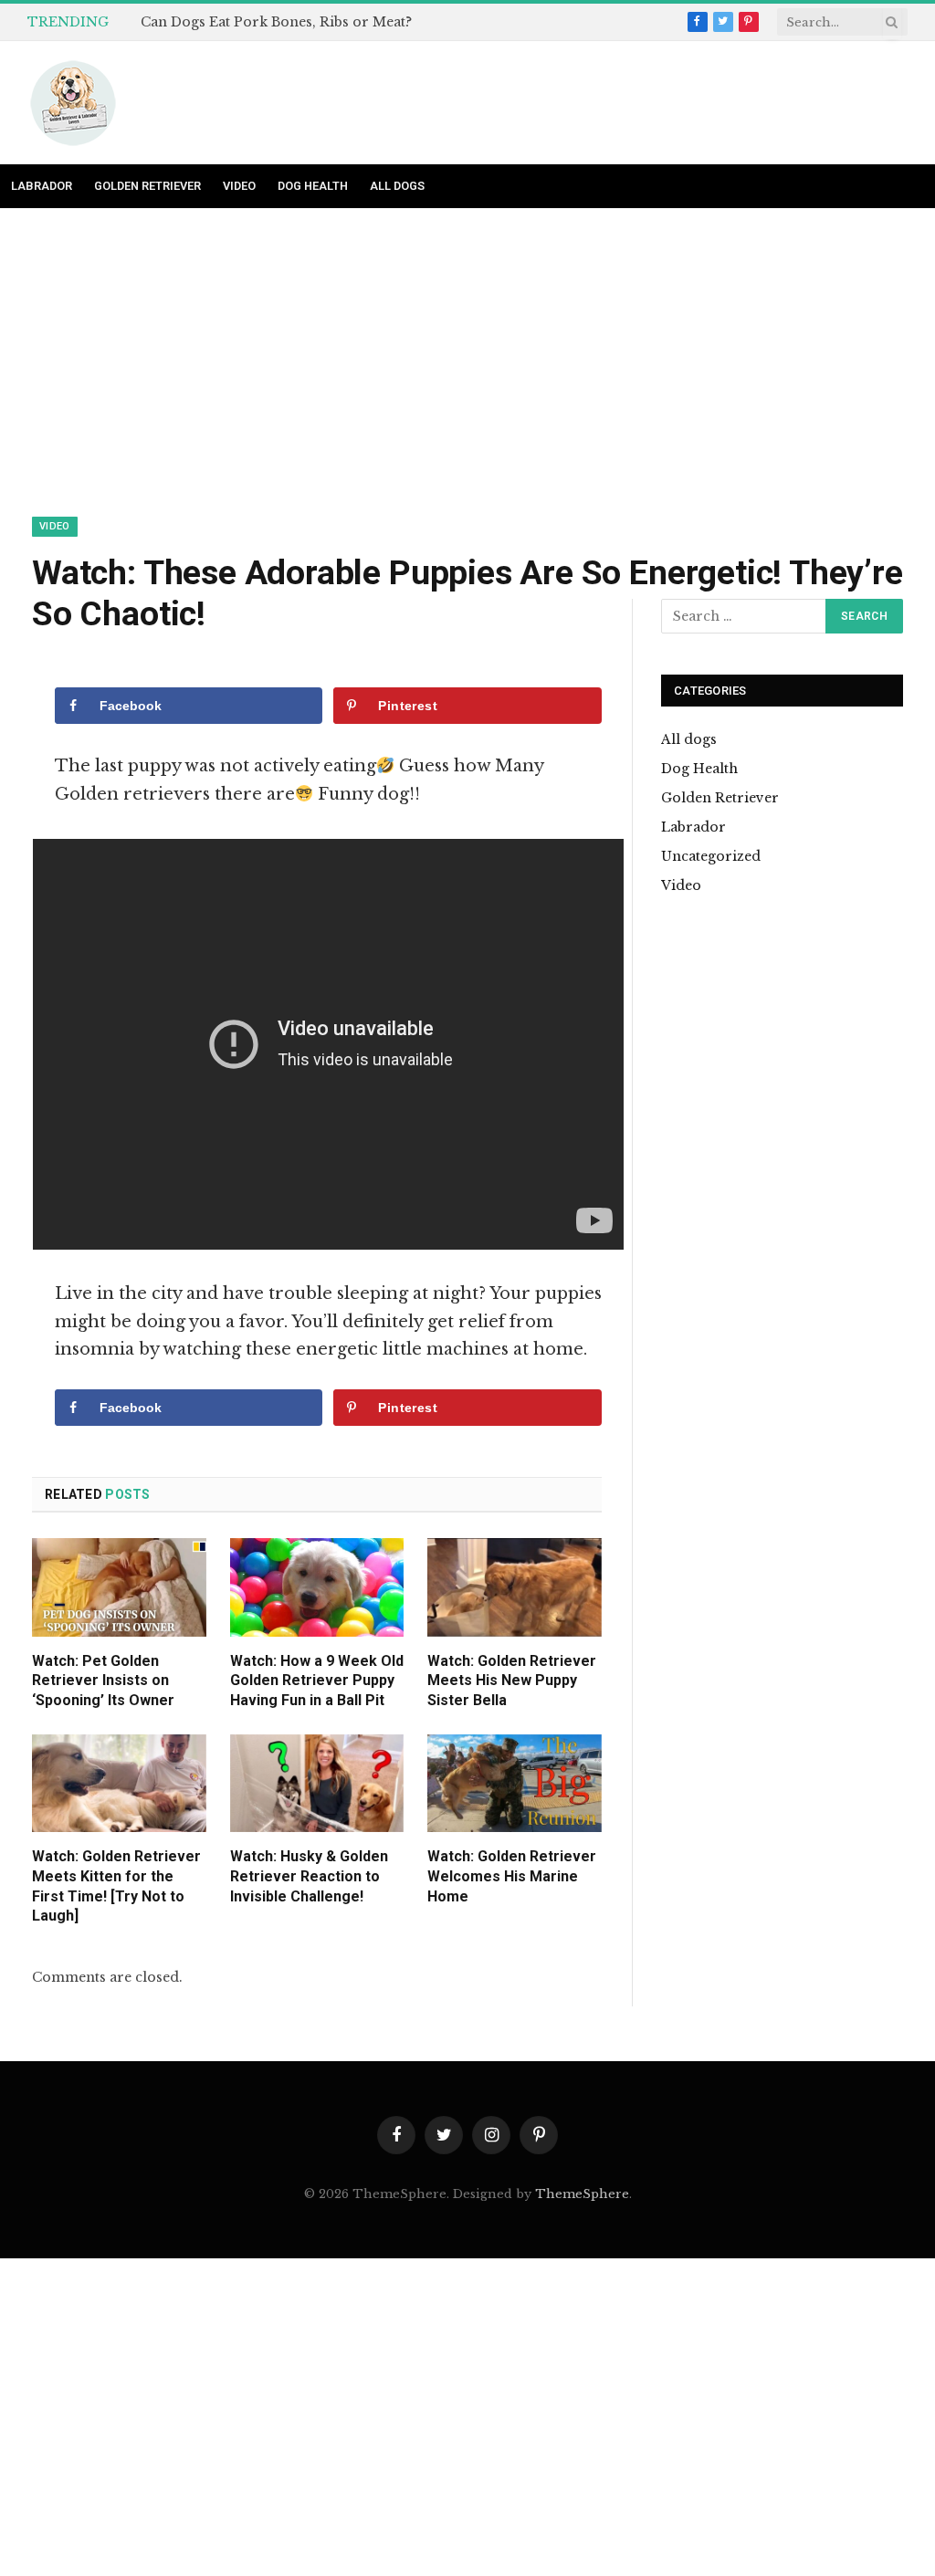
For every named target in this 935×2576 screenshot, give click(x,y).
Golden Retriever (147, 186)
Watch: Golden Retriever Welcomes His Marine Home (512, 1876)
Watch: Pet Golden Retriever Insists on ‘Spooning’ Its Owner (103, 1681)
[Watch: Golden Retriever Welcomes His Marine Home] (515, 1783)
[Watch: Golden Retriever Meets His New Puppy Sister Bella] (515, 1587)
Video (239, 186)
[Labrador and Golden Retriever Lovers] (73, 103)
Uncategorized (711, 856)
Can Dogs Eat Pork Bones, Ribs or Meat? (276, 22)
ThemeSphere (582, 2194)
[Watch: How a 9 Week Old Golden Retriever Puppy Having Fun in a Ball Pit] (317, 1587)
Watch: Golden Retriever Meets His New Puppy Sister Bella (512, 1681)
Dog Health (313, 186)
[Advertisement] (467, 382)
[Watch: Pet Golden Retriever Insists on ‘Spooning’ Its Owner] (119, 1587)
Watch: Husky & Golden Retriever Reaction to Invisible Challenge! (309, 1876)
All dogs (397, 186)
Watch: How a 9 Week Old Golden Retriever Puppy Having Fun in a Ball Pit (317, 1681)
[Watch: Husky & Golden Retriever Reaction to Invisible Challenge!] (317, 1783)
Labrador (42, 186)
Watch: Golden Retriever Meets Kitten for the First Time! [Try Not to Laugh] (116, 1886)
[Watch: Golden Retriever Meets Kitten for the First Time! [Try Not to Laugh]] (119, 1783)
